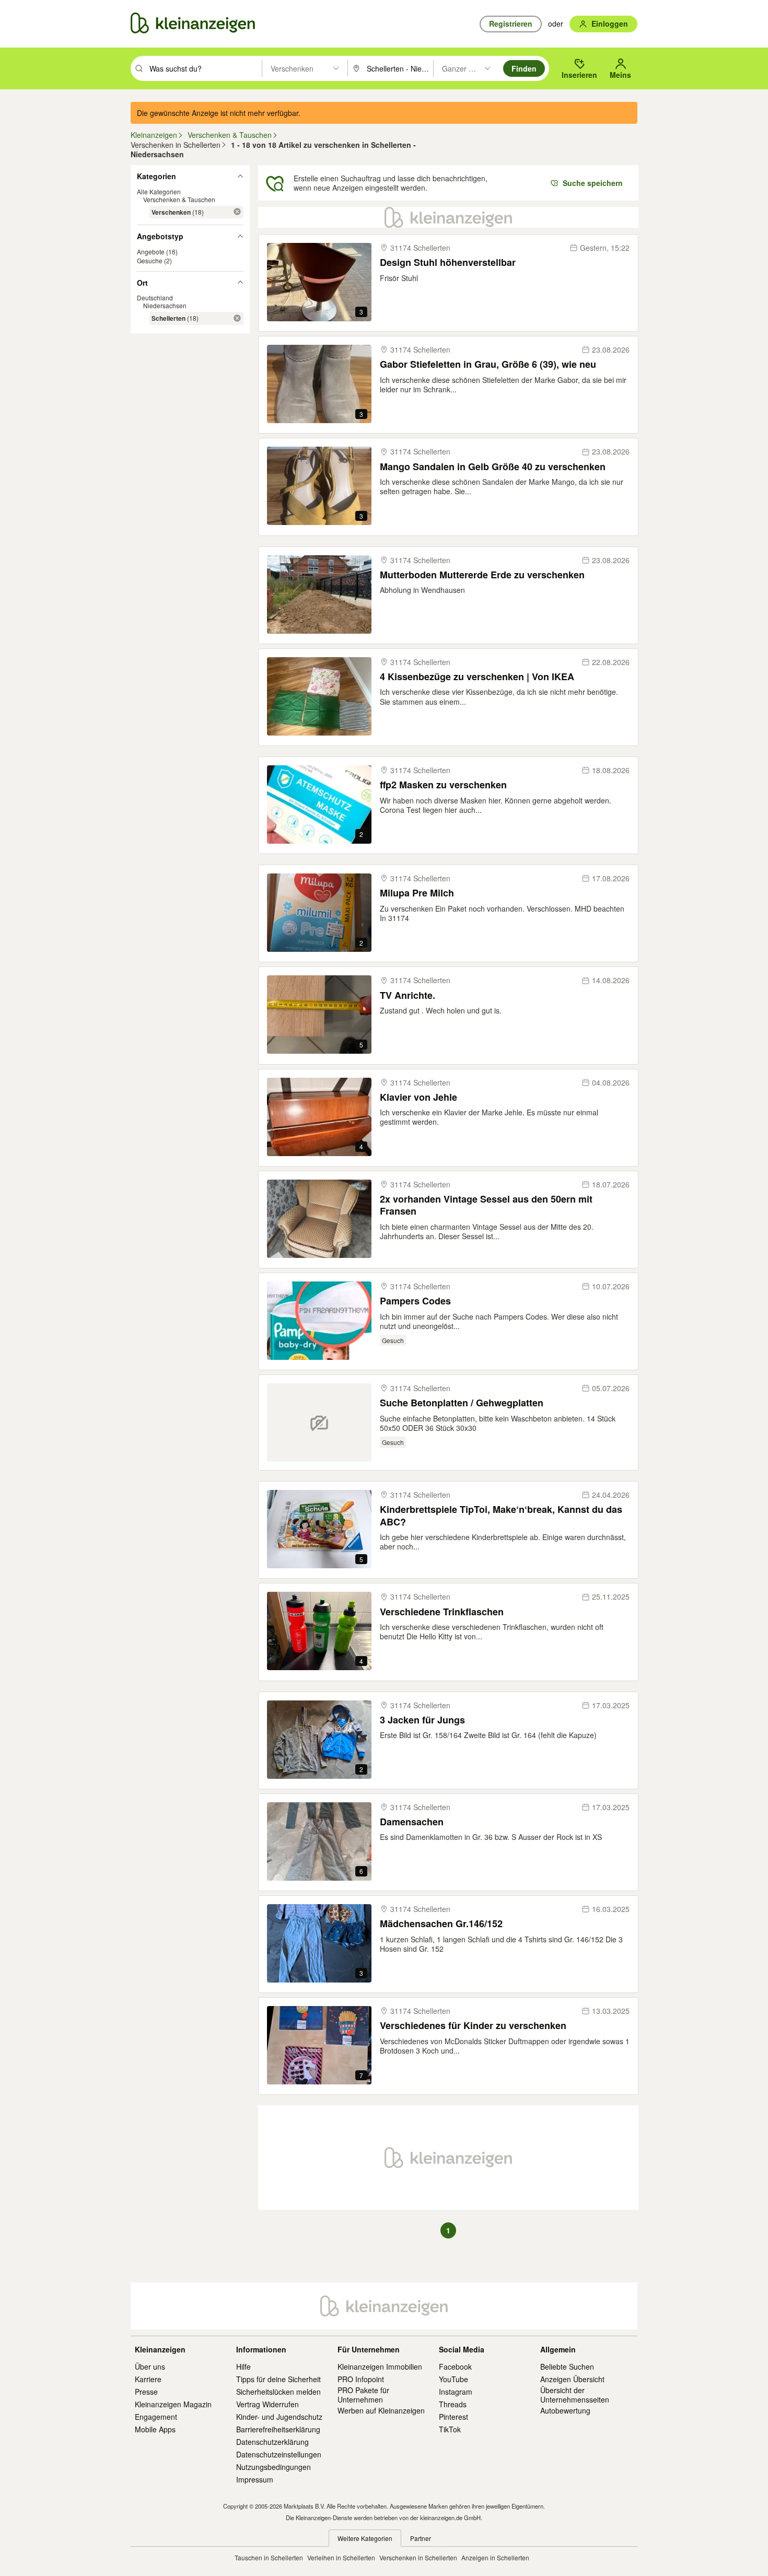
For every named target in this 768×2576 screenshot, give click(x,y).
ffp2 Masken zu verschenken (443, 785)
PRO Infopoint (361, 2379)
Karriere (148, 2379)
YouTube (453, 2379)
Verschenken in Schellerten (418, 2557)
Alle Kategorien (159, 191)
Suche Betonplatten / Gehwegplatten (462, 1403)
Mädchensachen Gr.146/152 (441, 1924)
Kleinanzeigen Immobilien (380, 2367)
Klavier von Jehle (418, 1097)
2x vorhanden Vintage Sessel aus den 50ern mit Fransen (486, 1205)
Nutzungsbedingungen (274, 2467)
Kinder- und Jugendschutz (279, 2417)
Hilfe (243, 2367)
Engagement (156, 2417)
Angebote (151, 251)
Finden (524, 68)
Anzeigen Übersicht (572, 2379)
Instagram (456, 2392)
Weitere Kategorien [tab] (365, 2538)
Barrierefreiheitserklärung (278, 2429)
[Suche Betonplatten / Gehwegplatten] (319, 1423)
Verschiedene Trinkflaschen (442, 1612)
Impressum (255, 2479)
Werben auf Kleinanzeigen (381, 2410)
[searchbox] (205, 68)
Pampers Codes (415, 1301)
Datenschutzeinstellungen (279, 2454)
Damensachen (412, 1822)
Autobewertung (565, 2410)
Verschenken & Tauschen (179, 199)
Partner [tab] (421, 2538)
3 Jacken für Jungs (422, 1720)
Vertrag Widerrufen (267, 2404)
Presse (146, 2392)
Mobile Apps (155, 2429)
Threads (453, 2404)
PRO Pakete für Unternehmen (363, 2395)
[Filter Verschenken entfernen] (237, 212)
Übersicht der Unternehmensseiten (575, 2395)
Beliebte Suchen (567, 2367)
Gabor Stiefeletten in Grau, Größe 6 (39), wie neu (488, 364)
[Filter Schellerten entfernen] (237, 318)
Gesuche (150, 260)
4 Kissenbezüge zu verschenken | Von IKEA (477, 677)
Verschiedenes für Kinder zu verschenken (473, 2026)
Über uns (150, 2367)
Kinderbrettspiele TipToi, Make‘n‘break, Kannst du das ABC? (501, 1516)
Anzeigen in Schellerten (495, 2557)
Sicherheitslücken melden (278, 2392)
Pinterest (453, 2417)
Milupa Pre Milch (417, 893)
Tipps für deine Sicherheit (278, 2379)
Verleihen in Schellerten (341, 2557)
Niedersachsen (165, 305)
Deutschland (155, 298)
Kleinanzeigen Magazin (173, 2404)
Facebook (455, 2367)
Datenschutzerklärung (272, 2442)
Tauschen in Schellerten (269, 2557)
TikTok (450, 2429)
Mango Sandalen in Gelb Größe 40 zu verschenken (493, 467)
